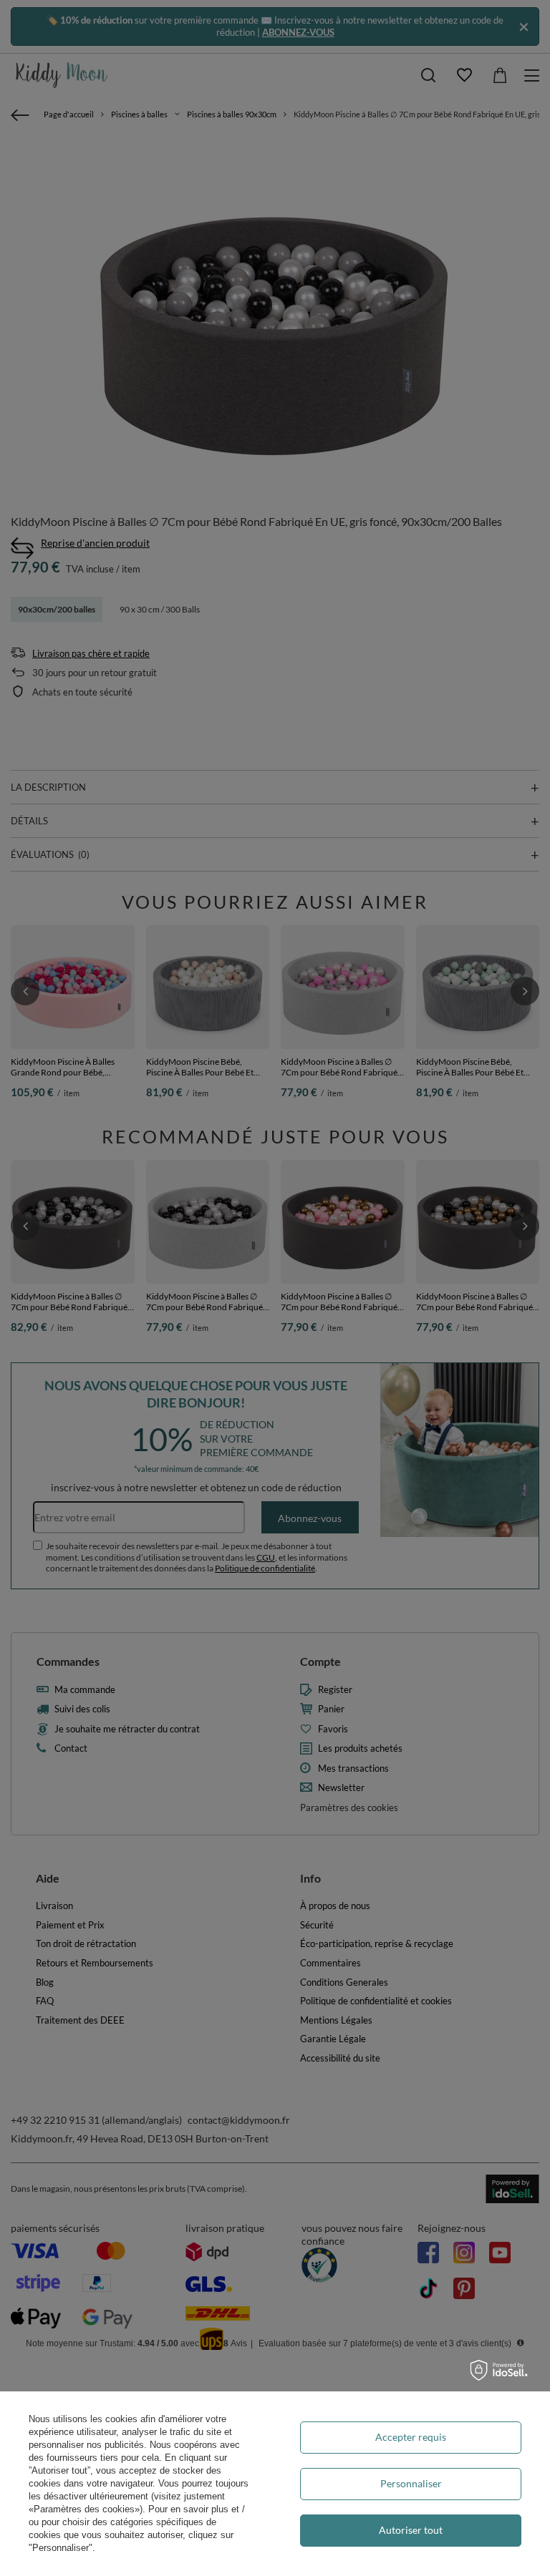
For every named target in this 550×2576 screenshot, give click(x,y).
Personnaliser (411, 2483)
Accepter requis (411, 2437)
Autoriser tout (411, 2530)
